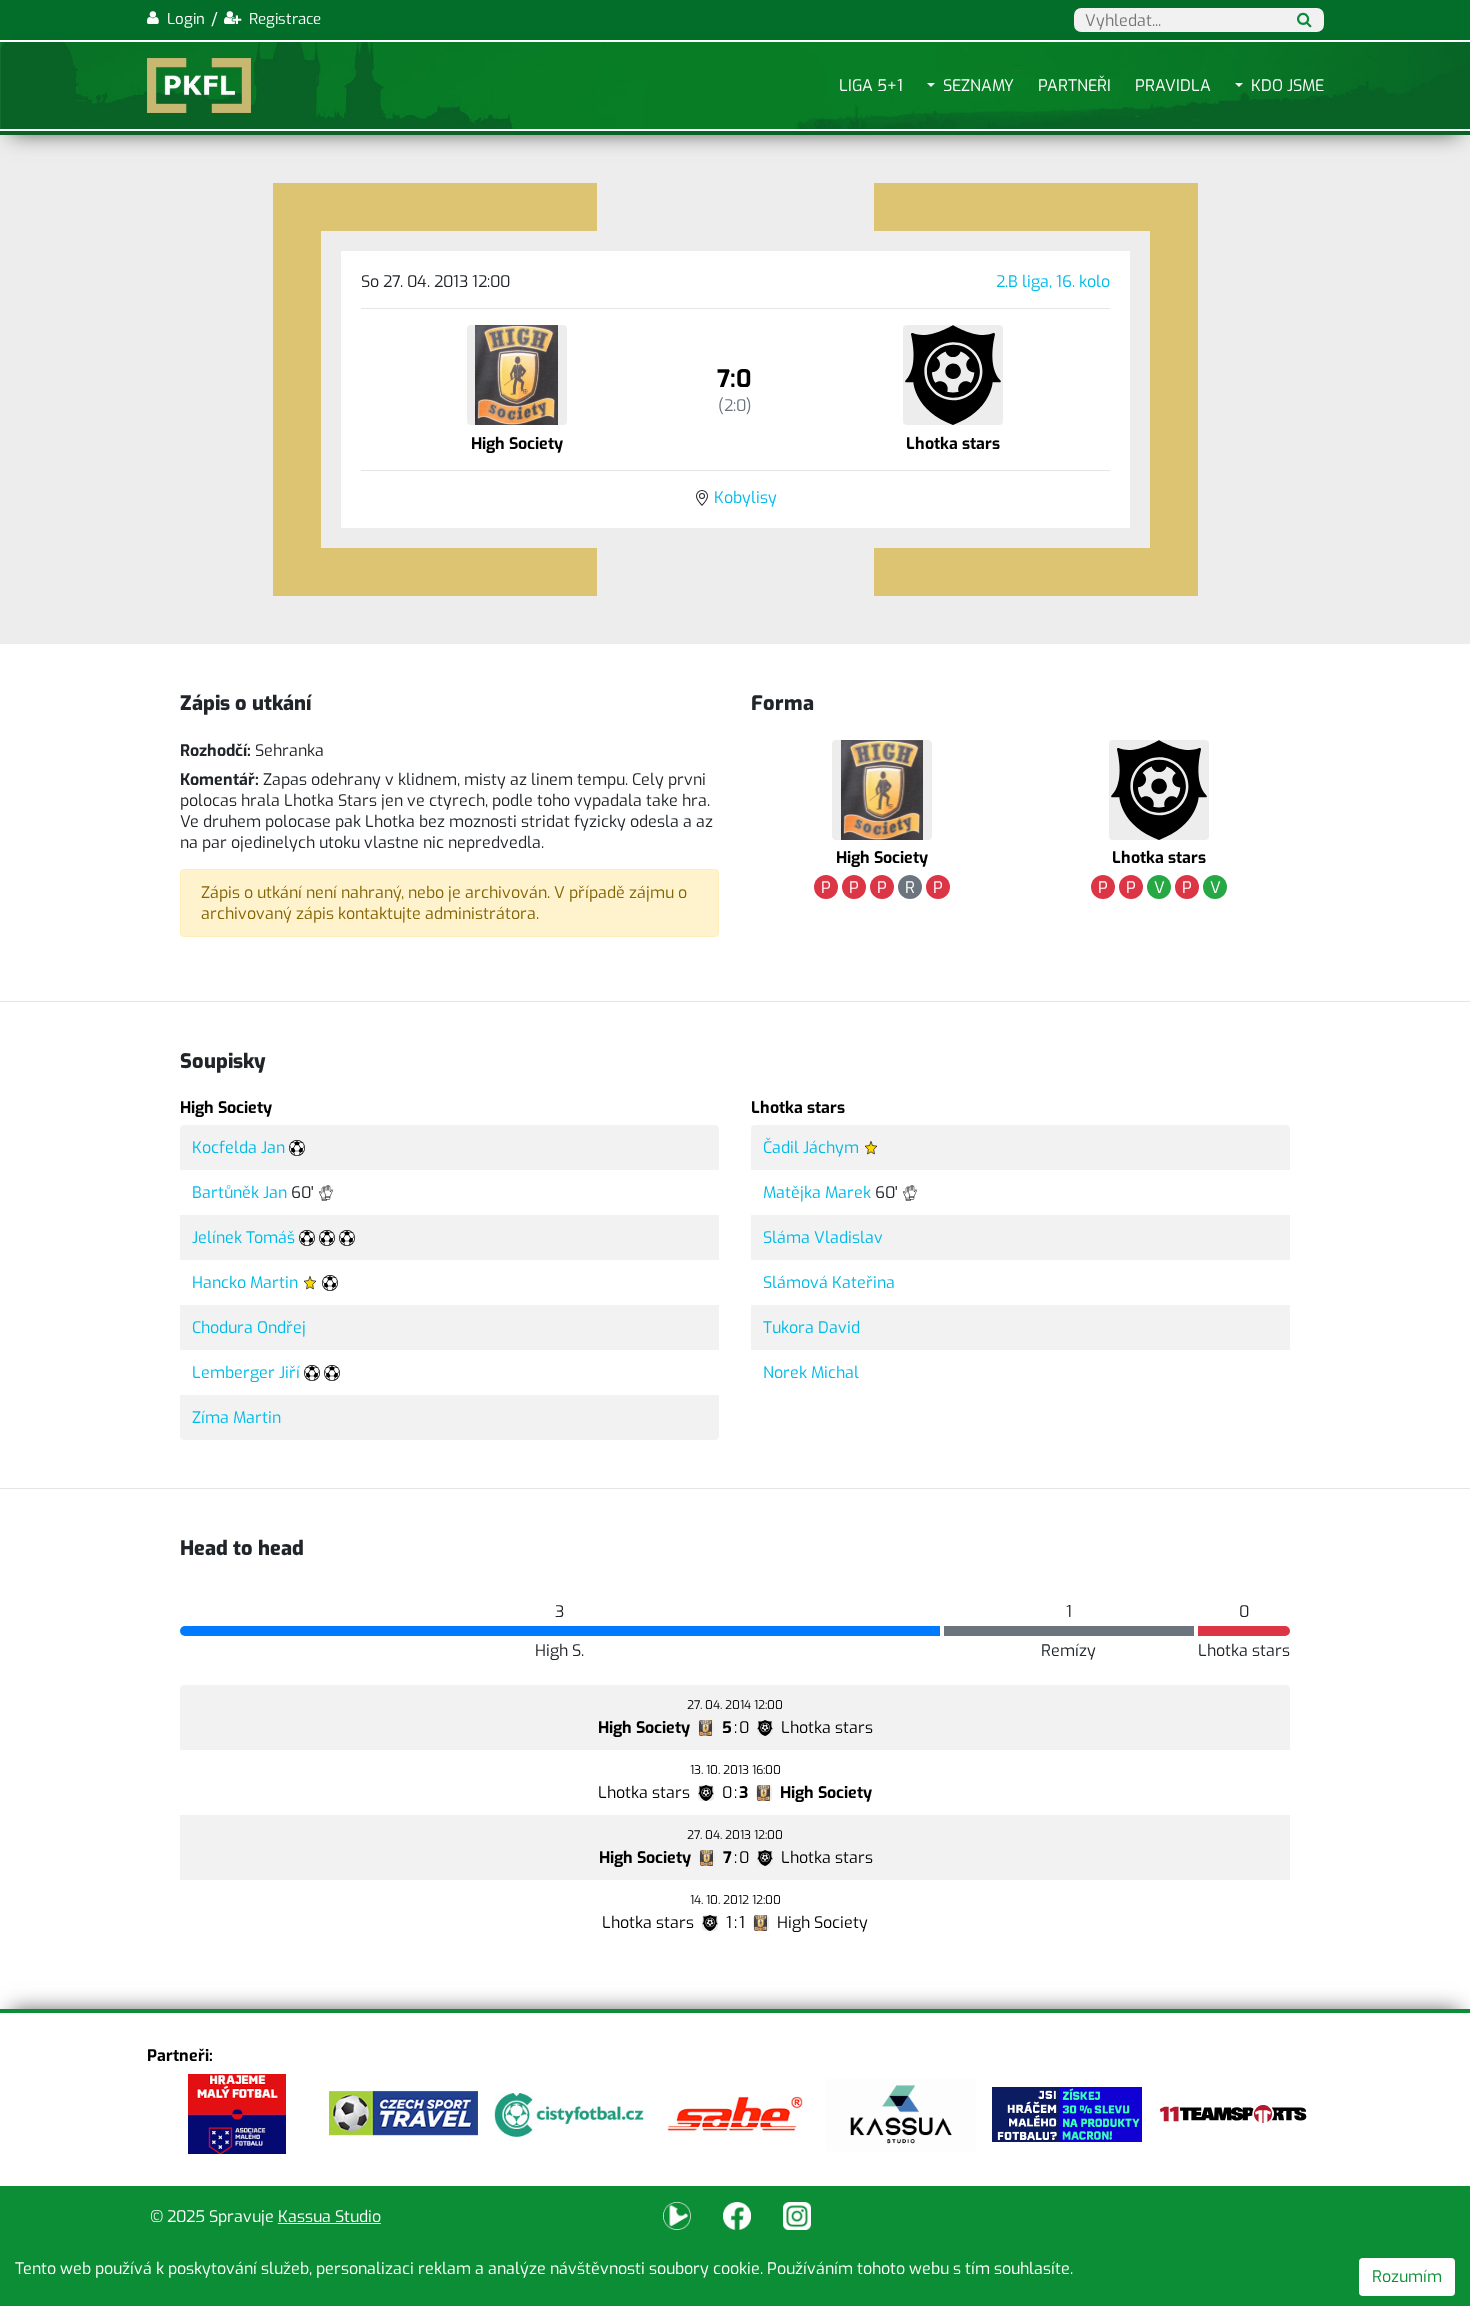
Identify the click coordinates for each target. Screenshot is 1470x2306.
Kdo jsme (1287, 85)
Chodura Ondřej (249, 1327)
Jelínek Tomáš (243, 1237)
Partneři (1074, 85)
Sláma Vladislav (823, 1237)
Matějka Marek (817, 1192)
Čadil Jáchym (811, 1147)
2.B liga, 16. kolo (1053, 281)
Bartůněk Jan (239, 1192)
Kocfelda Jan (238, 1147)
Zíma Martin (236, 1417)
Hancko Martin (245, 1282)
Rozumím (1407, 2276)
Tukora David (811, 1327)
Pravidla (1173, 85)
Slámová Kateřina (829, 1282)
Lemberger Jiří (246, 1372)
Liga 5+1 (871, 85)
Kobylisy (745, 497)
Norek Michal (811, 1372)
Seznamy (978, 85)
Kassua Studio (329, 2216)
